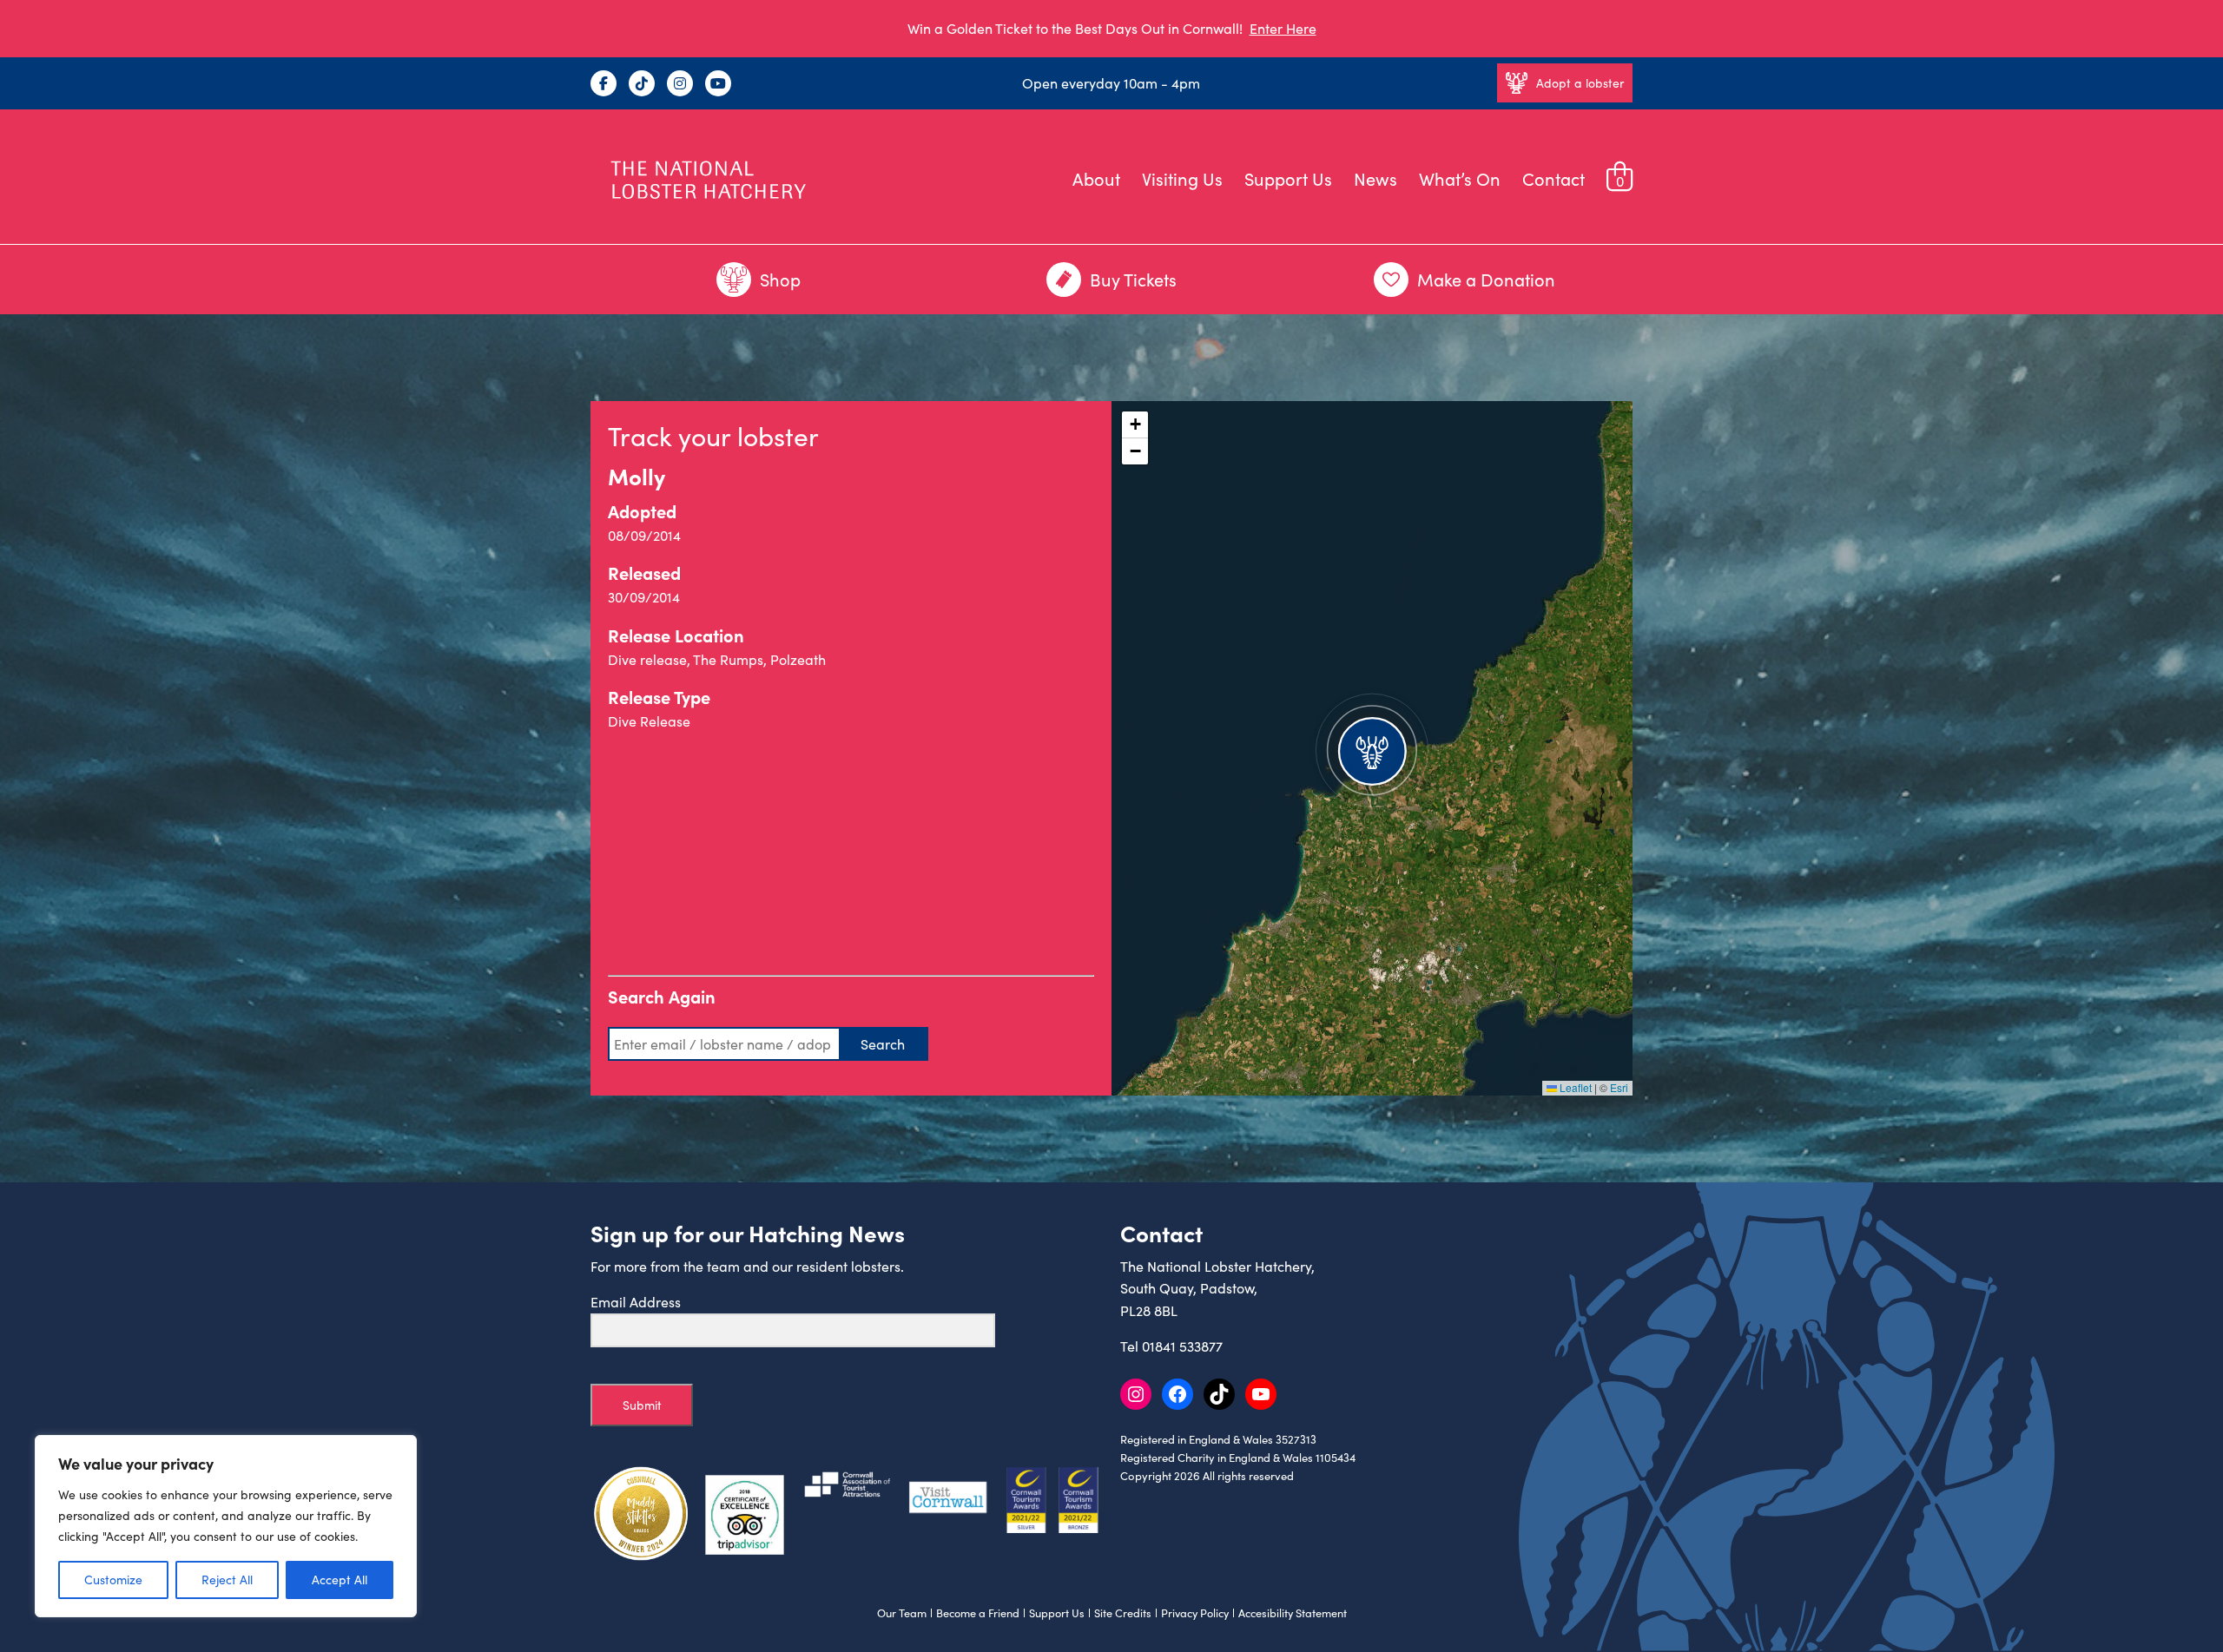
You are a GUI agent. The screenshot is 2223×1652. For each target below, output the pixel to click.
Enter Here (1283, 28)
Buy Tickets (1133, 279)
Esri (1619, 1087)
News (1375, 178)
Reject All (227, 1580)
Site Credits (1123, 1613)
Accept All (340, 1580)
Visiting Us (1182, 178)
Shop (780, 279)
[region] (226, 1526)
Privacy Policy (1195, 1613)
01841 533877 (1182, 1346)
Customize (113, 1580)
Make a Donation (1486, 279)
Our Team (902, 1613)
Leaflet (1574, 1087)
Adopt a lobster (1580, 83)
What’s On (1460, 178)
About (1096, 178)
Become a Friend (978, 1613)
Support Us (1288, 178)
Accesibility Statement (1293, 1613)
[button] (1372, 748)
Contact (1553, 178)
